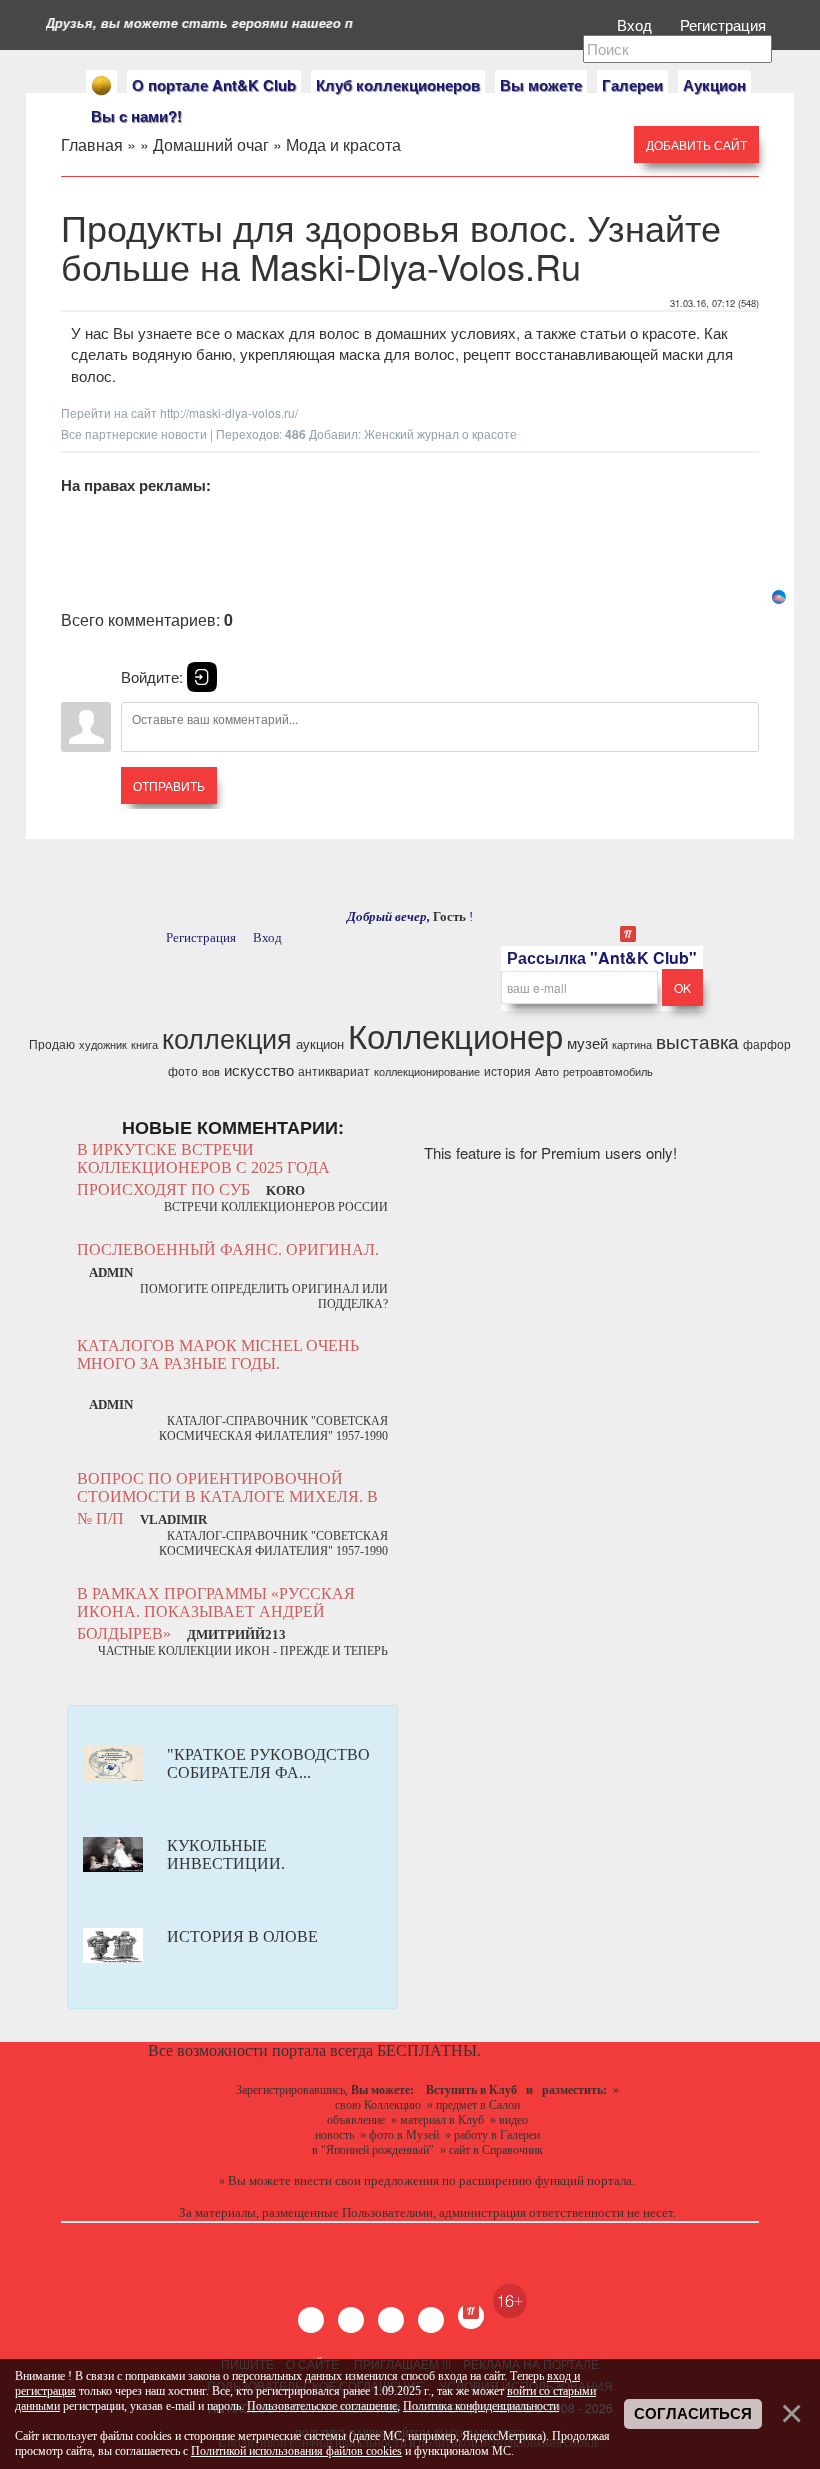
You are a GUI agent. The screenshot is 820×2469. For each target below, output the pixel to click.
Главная (92, 144)
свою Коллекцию (378, 2105)
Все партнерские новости (134, 433)
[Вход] (202, 677)
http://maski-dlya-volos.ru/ (229, 412)
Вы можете (541, 85)
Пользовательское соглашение (322, 2406)
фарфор (767, 1043)
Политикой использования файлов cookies (296, 2451)
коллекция (227, 1037)
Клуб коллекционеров (398, 85)
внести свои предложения (366, 2180)
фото (183, 1070)
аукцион (320, 1043)
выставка (697, 1041)
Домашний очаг (211, 144)
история (507, 1070)
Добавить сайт (696, 144)
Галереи (632, 85)
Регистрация (725, 24)
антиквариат (334, 1070)
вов (211, 1071)
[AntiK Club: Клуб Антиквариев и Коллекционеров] (101, 85)
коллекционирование (427, 1071)
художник (103, 1044)
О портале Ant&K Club (214, 85)
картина (632, 1044)
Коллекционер (455, 1034)
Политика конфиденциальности (481, 2406)
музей (587, 1042)
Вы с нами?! (136, 116)
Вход (636, 24)
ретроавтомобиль (608, 1071)
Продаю (52, 1043)
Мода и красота (343, 144)
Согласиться (693, 2414)
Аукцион (714, 85)
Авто (547, 1071)
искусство (259, 1069)
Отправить (169, 785)
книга (144, 1044)
